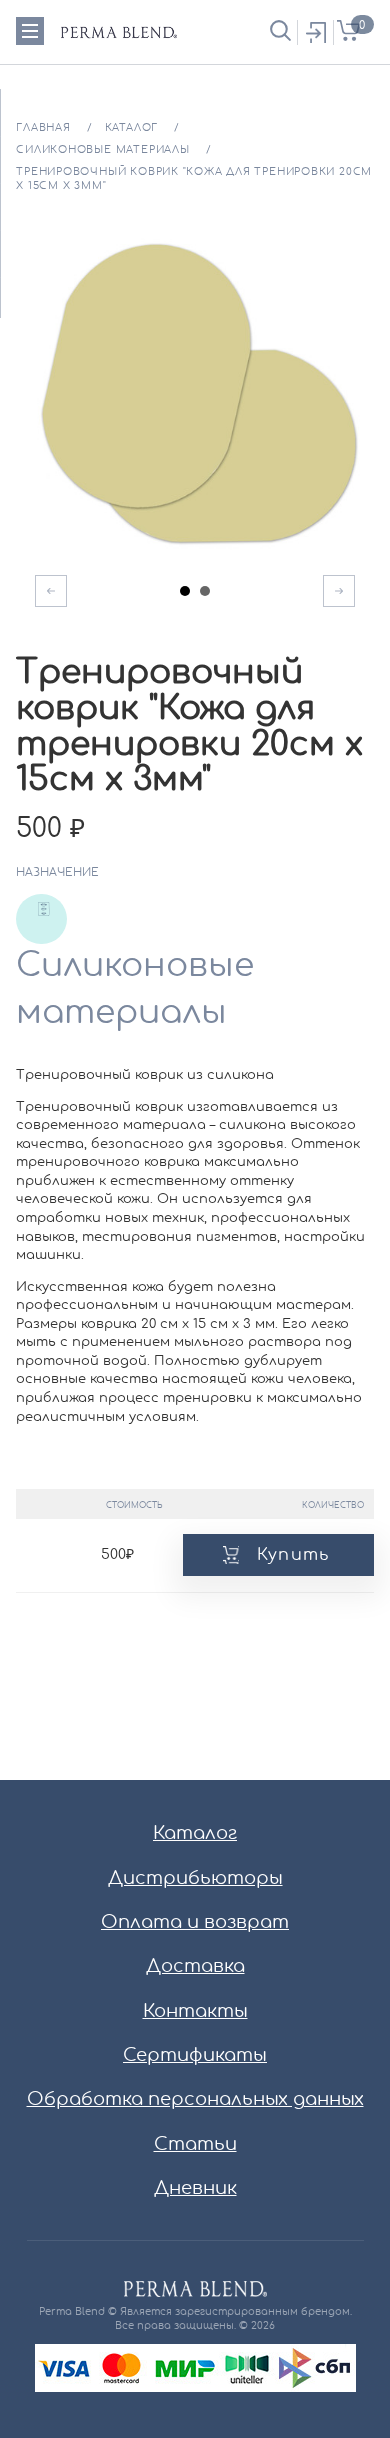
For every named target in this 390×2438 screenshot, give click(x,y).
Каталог (195, 1834)
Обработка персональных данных (195, 2100)
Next (339, 591)
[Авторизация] (315, 32)
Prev (51, 591)
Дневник (195, 2189)
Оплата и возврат (195, 1923)
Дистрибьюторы (195, 1879)
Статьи (195, 2145)
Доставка (195, 1967)
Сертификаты (195, 2056)
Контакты (195, 2012)
